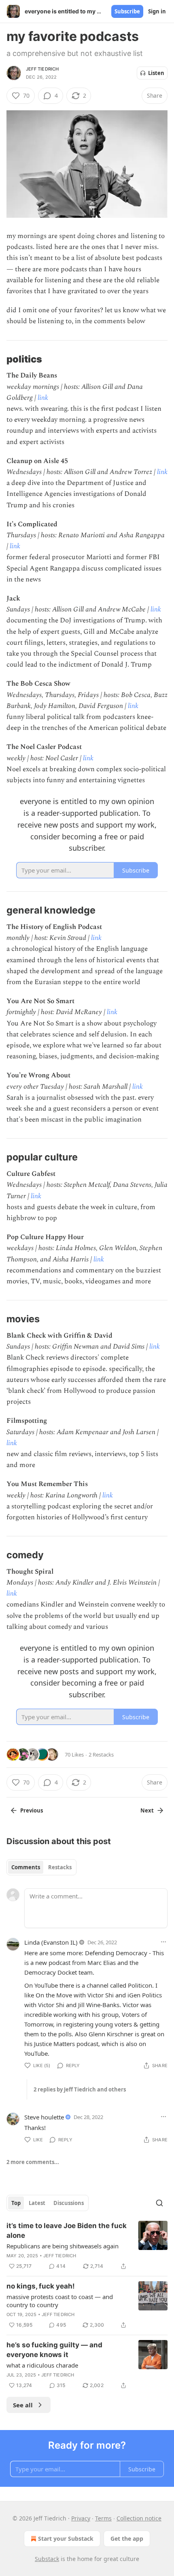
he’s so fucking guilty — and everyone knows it (54, 2350)
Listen (156, 73)
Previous (32, 1810)
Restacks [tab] (60, 1867)
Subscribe (127, 11)
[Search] (159, 2203)
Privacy (81, 2518)
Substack (47, 2559)
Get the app (127, 2538)
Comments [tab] (26, 1867)
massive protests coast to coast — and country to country (60, 2301)
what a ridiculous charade (42, 2365)
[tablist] (41, 1867)
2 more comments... (33, 2162)
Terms (103, 2518)
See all (23, 2405)
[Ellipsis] (163, 1942)
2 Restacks (101, 1755)
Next (147, 1810)
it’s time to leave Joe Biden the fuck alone (67, 2231)
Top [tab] (16, 2203)
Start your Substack (66, 2538)
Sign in (157, 11)
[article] (87, 2246)
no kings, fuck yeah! (41, 2286)
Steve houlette (44, 2117)
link (43, 398)
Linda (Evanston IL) (51, 1942)
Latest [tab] (37, 2203)
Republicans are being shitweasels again (63, 2246)
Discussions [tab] (69, 2203)
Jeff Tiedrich (42, 69)
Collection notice (139, 2518)
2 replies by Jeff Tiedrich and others (80, 2089)
